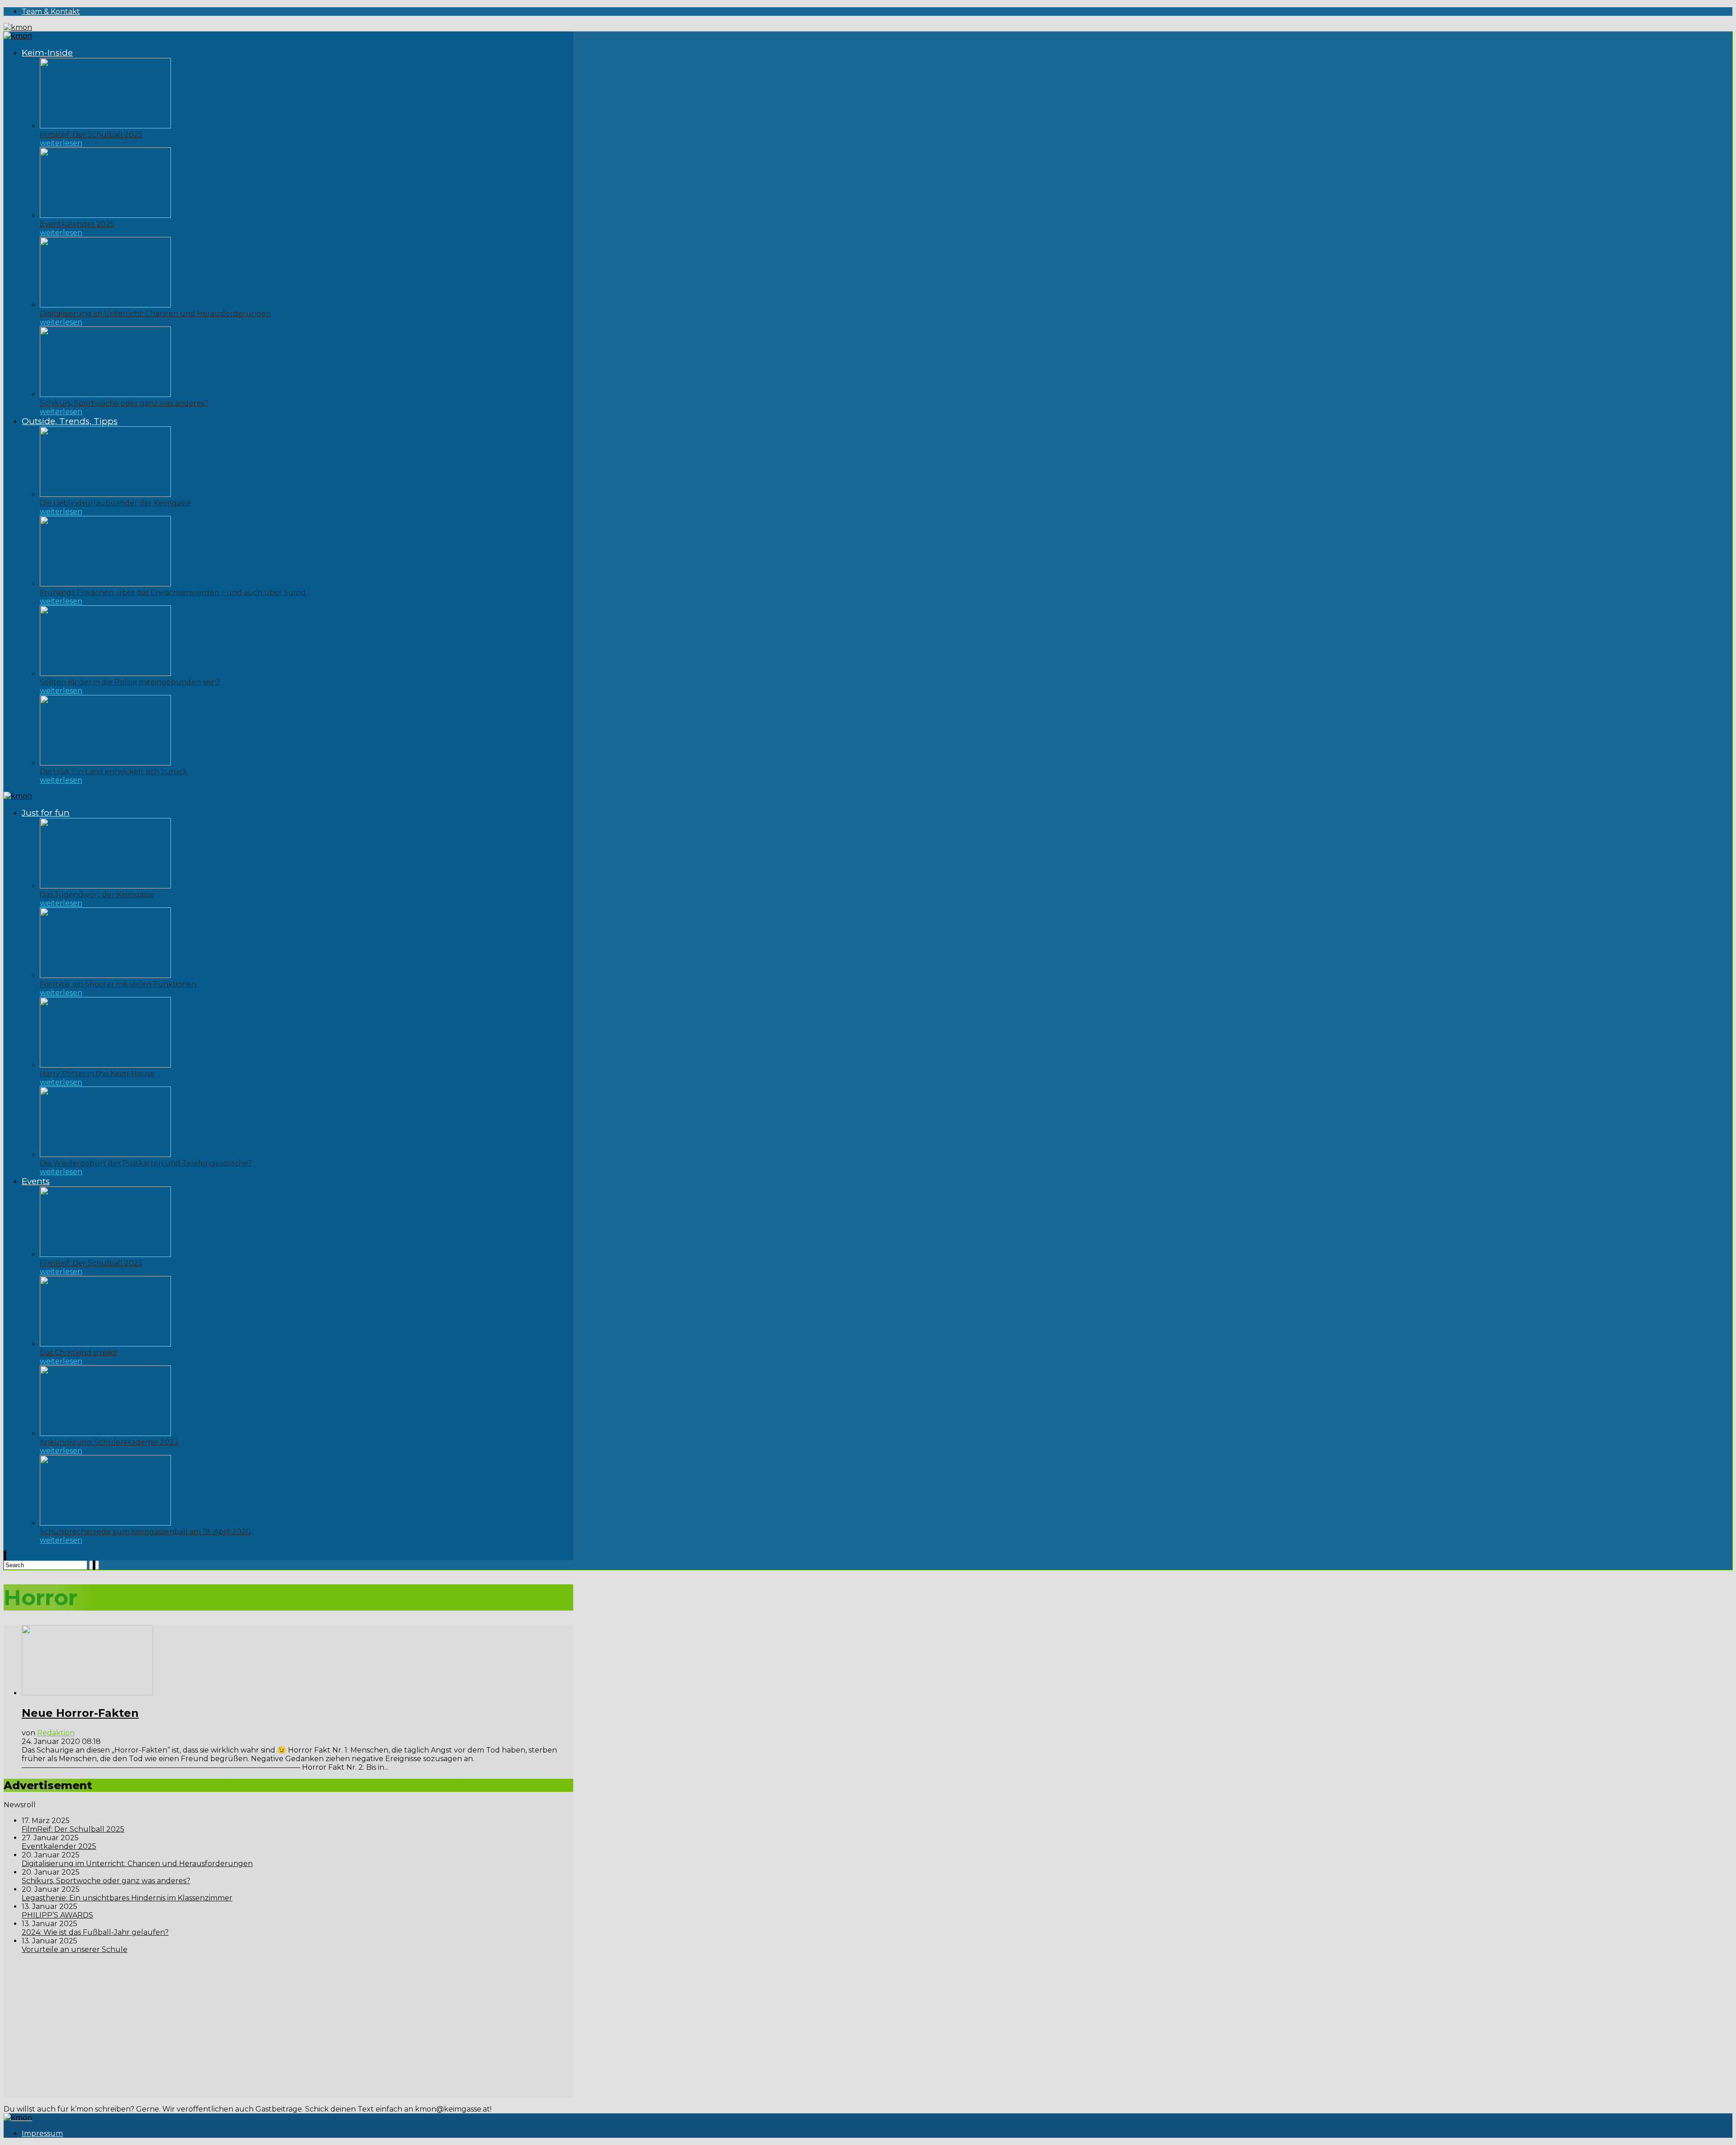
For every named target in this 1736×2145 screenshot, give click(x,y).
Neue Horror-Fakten (80, 1713)
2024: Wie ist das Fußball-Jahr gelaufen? (95, 1932)
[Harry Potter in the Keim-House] (105, 1065)
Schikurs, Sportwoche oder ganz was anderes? (124, 403)
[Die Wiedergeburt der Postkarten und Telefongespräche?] (105, 1155)
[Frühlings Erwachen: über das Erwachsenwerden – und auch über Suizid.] (105, 584)
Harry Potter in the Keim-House (97, 1074)
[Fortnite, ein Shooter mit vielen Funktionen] (105, 976)
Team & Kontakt (51, 12)
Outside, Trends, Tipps (70, 421)
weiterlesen (61, 143)
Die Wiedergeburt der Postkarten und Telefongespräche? (146, 1163)
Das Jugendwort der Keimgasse (97, 895)
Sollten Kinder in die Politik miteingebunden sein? (130, 682)
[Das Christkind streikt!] (105, 1344)
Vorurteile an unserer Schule (75, 1949)
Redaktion (56, 1733)
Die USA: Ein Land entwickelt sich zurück (114, 772)
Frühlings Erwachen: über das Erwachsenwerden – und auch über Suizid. (173, 593)
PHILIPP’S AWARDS (57, 1915)
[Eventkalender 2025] (105, 215)
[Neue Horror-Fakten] (87, 1693)
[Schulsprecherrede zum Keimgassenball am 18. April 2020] (105, 1523)
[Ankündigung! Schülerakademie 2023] (105, 1434)
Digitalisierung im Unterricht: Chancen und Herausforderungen (155, 314)
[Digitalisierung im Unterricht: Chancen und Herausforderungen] (105, 305)
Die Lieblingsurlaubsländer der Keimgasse (116, 503)
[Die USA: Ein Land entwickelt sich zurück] (105, 763)
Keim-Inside (47, 53)
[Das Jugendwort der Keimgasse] (105, 886)
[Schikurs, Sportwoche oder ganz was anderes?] (105, 395)
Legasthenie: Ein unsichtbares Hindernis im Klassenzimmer (127, 1898)
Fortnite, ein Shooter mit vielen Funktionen (118, 984)
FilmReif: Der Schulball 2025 (91, 135)
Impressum (42, 2133)
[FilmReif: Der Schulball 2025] (105, 126)
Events (36, 1181)
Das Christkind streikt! (79, 1353)
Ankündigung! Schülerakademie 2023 (109, 1442)
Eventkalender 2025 (77, 224)
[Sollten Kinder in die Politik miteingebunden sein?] (105, 673)
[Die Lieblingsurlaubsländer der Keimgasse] (105, 494)
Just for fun (46, 813)
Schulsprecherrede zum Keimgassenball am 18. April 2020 (145, 1532)
